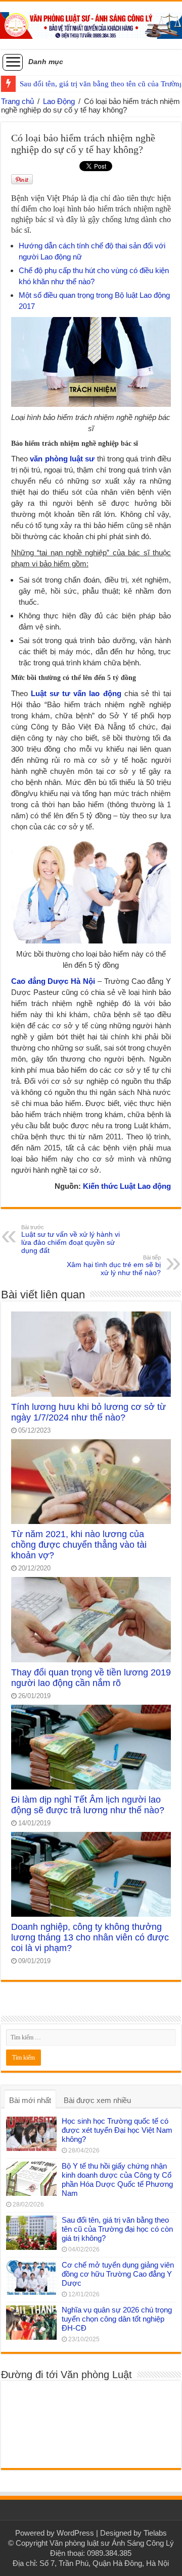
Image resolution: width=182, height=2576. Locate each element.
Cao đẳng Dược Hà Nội (53, 981)
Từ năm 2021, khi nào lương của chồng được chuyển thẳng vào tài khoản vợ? (79, 1545)
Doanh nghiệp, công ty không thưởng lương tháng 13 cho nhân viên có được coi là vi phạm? (90, 1937)
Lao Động (59, 101)
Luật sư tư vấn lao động (76, 693)
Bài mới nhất (30, 2100)
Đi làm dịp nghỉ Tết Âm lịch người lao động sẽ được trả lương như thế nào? (88, 1805)
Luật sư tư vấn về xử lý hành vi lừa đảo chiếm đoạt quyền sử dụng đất (71, 1239)
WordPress (75, 2533)
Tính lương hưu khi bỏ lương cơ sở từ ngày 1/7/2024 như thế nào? (88, 1412)
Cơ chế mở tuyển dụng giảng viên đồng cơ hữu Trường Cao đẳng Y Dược (118, 2274)
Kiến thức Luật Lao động (127, 1186)
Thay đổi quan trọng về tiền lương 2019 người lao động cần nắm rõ (91, 1678)
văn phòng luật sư (62, 459)
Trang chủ (17, 101)
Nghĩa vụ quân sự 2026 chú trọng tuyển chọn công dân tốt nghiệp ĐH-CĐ (117, 2319)
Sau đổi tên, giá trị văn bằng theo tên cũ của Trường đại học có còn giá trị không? (117, 2229)
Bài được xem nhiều (97, 2100)
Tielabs (155, 2533)
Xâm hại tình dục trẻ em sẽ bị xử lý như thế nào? (114, 1266)
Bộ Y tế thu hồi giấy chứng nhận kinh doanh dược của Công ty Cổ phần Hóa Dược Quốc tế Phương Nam (117, 2179)
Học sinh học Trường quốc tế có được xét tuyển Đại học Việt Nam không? (117, 2130)
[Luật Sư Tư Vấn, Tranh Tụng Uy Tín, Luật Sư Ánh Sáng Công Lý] (91, 24)
